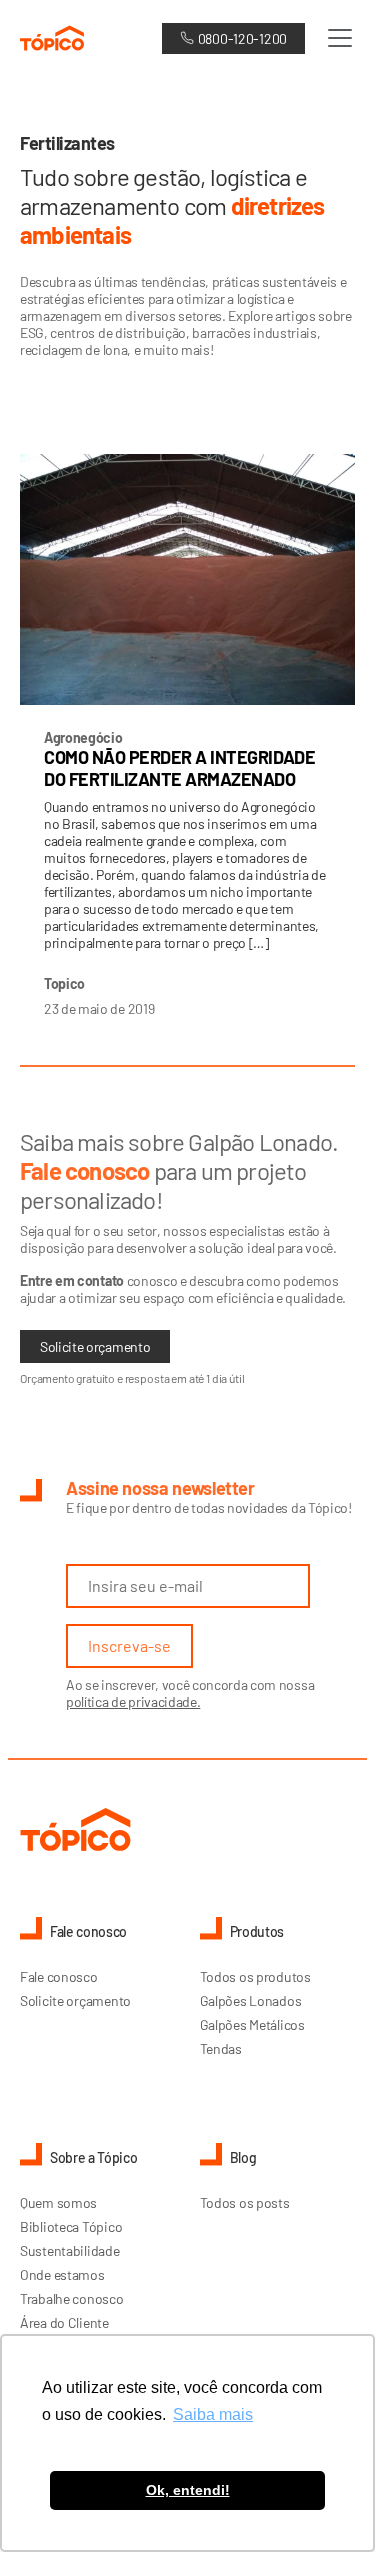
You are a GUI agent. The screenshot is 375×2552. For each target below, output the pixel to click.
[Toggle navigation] (334, 38)
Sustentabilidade (70, 2250)
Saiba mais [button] (213, 2414)
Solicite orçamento (95, 1346)
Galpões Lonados (251, 2000)
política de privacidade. (133, 1701)
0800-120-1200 (242, 38)
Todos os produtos (255, 1976)
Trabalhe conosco (72, 2298)
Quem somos (58, 2202)
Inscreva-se (129, 1645)
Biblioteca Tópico (71, 2226)
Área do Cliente (64, 2322)
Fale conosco (59, 1976)
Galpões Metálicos (252, 2024)
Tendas (221, 2048)
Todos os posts (245, 2202)
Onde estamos (62, 2274)
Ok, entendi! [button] (188, 2490)
